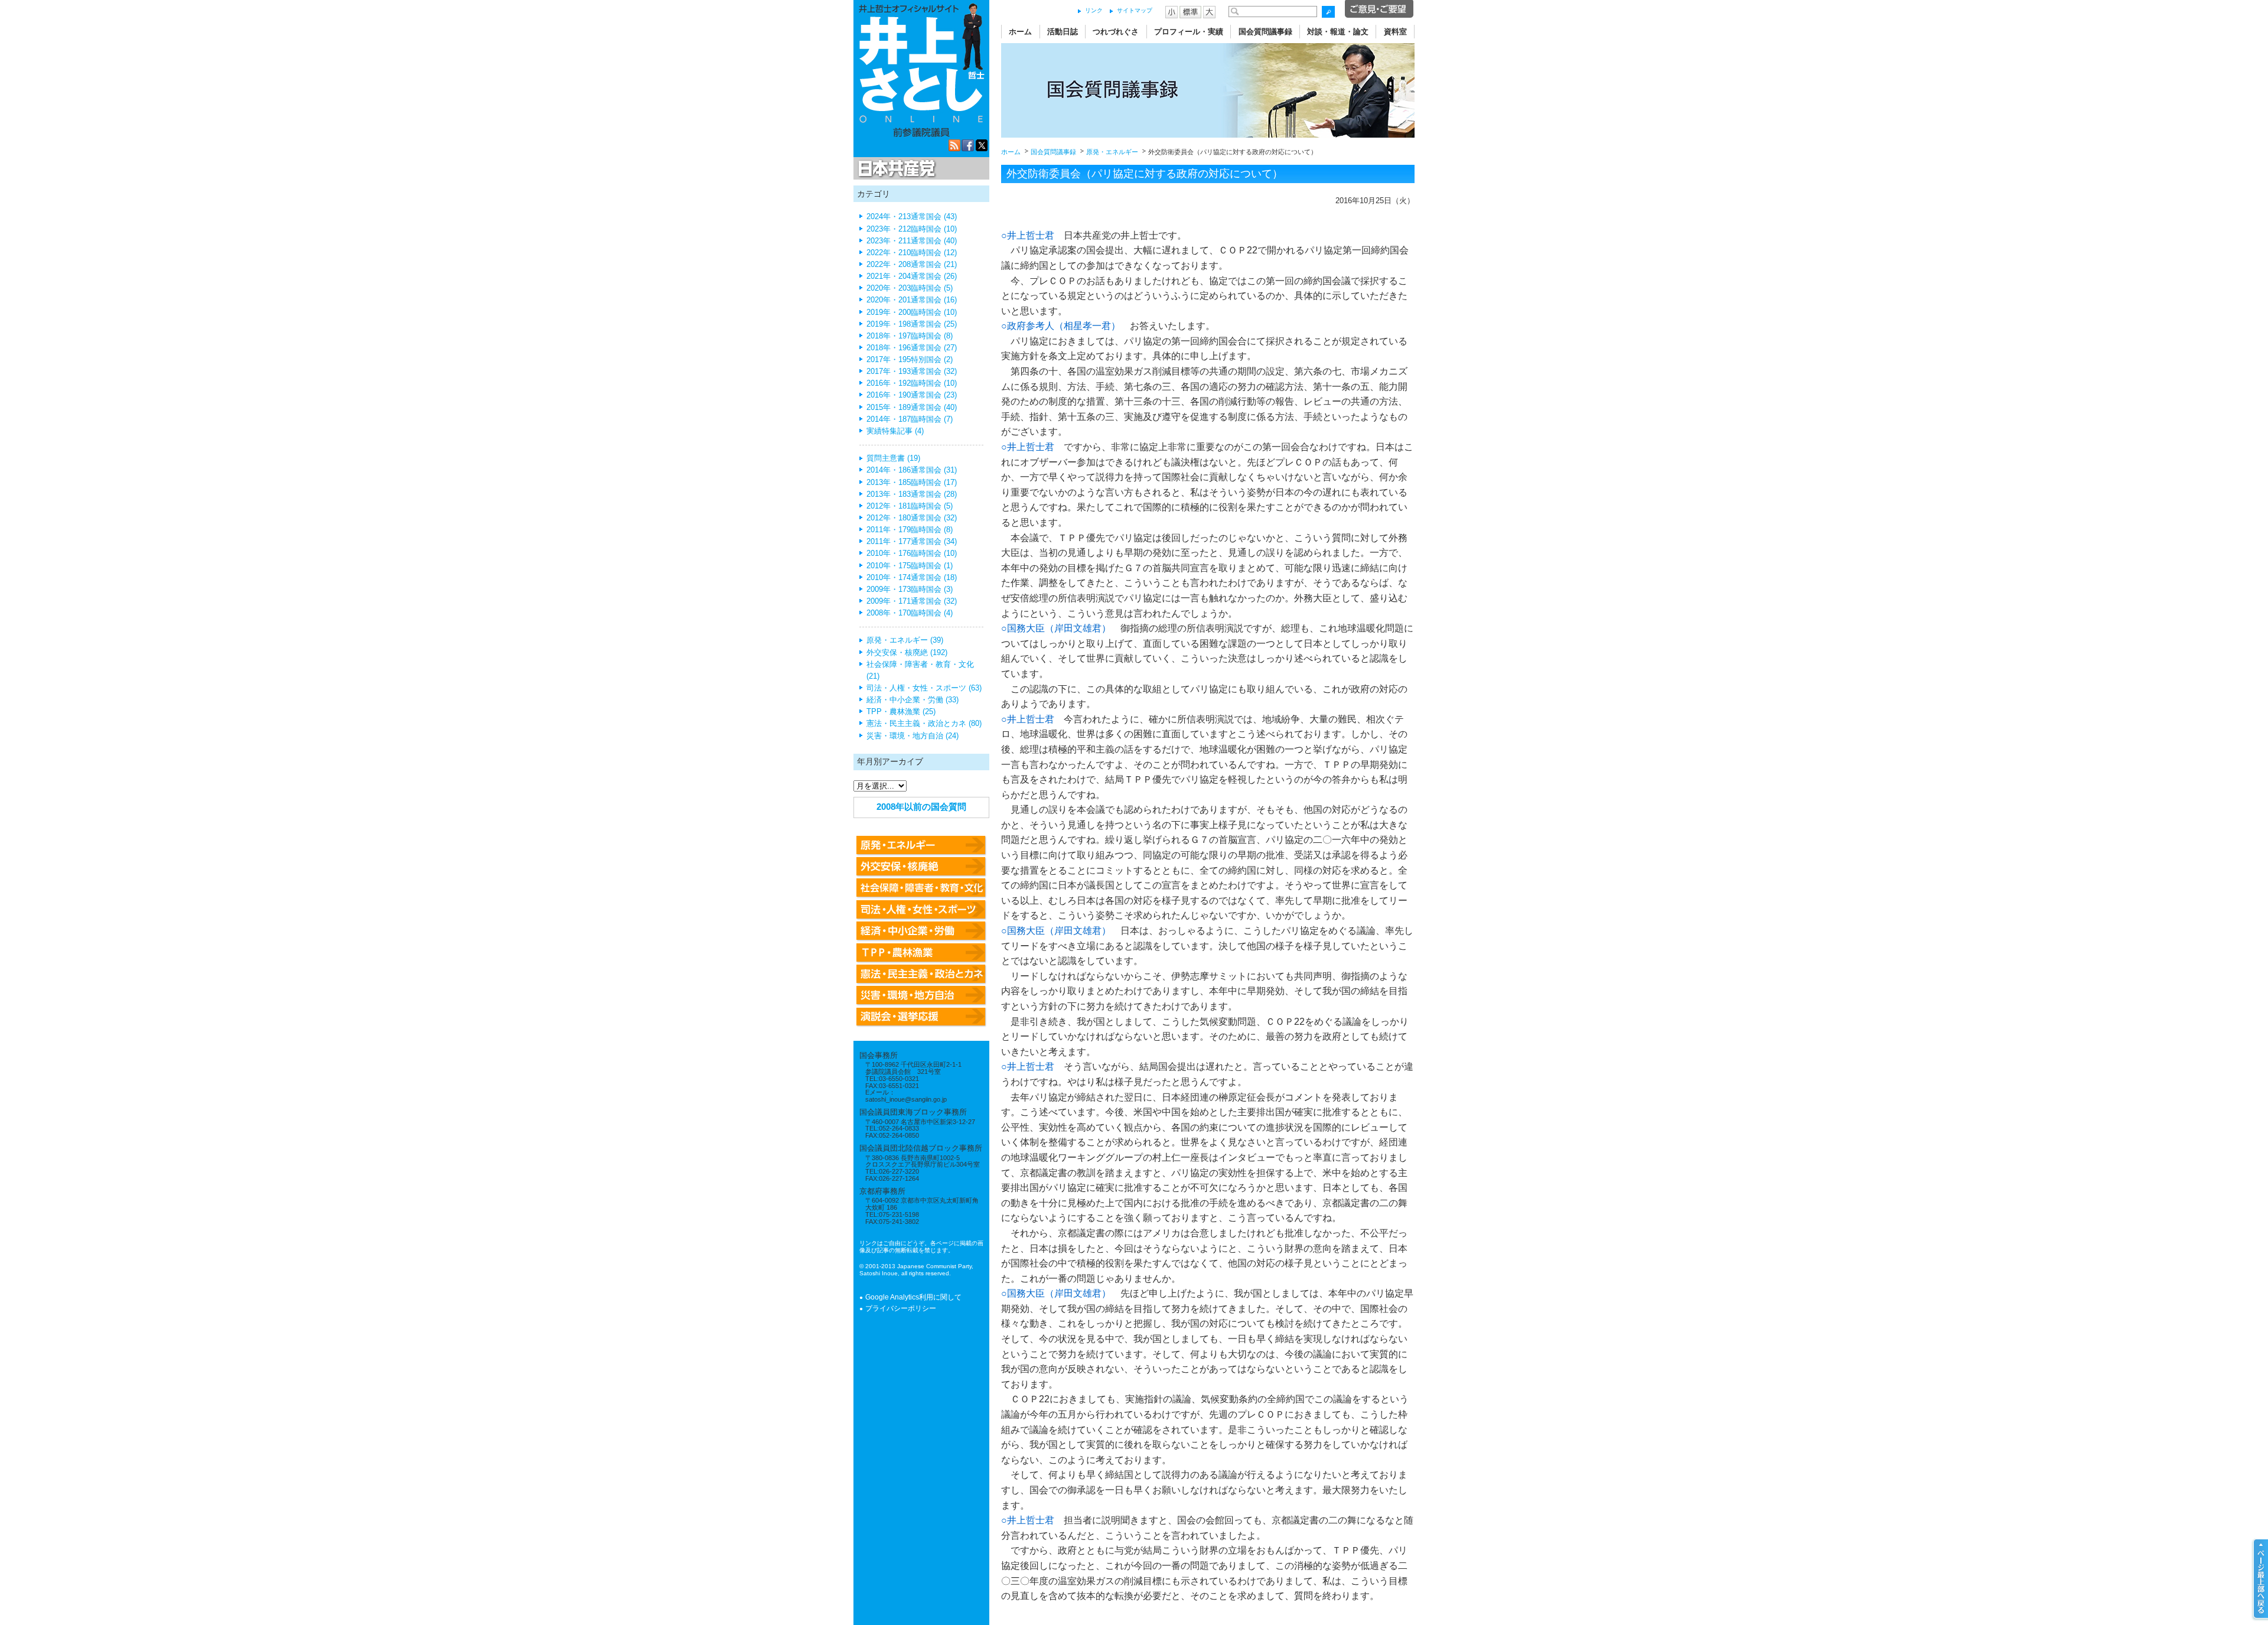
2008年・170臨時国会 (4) (910, 613)
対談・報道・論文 (1338, 32)
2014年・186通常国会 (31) (912, 470)
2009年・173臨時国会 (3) (910, 590)
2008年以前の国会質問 (921, 807)
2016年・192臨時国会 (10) (912, 383)
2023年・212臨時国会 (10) (912, 229)
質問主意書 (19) (893, 458)
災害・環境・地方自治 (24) (913, 736)
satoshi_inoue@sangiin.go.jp (906, 1099)
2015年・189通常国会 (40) (912, 408)
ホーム (1020, 32)
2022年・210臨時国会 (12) (912, 253)
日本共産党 (895, 169)
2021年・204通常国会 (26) (912, 276)
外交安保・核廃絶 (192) (907, 653)
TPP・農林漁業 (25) (901, 712)
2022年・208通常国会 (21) (912, 265)
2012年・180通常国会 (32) (912, 518)
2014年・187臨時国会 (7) (910, 419)
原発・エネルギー (1112, 152)
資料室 (1395, 32)
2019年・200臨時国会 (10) (912, 312)
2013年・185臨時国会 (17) (912, 483)
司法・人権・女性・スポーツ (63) (924, 688)
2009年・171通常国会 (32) (912, 601)
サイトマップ (1135, 10)
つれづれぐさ (1116, 32)
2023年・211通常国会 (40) (912, 241)
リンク (1094, 10)
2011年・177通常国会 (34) (912, 542)
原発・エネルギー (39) (905, 640)
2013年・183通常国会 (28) (912, 494)
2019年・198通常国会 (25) (912, 324)
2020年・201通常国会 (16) (912, 300)
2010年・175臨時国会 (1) (910, 566)
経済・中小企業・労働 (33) (913, 700)
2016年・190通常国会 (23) (912, 395)
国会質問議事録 (1265, 32)
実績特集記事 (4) (895, 431)
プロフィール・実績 (1189, 32)
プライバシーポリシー (901, 1308)
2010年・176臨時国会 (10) (912, 553)
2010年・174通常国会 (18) (912, 578)
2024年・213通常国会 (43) (912, 217)
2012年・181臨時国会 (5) (910, 506)
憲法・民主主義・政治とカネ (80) (924, 724)
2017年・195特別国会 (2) (910, 360)
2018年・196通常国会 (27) (912, 348)
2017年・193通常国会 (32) (912, 372)
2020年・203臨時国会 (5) (910, 288)
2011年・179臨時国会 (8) (910, 530)
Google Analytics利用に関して (913, 1297)
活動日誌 (1063, 32)
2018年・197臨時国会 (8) (910, 336)
